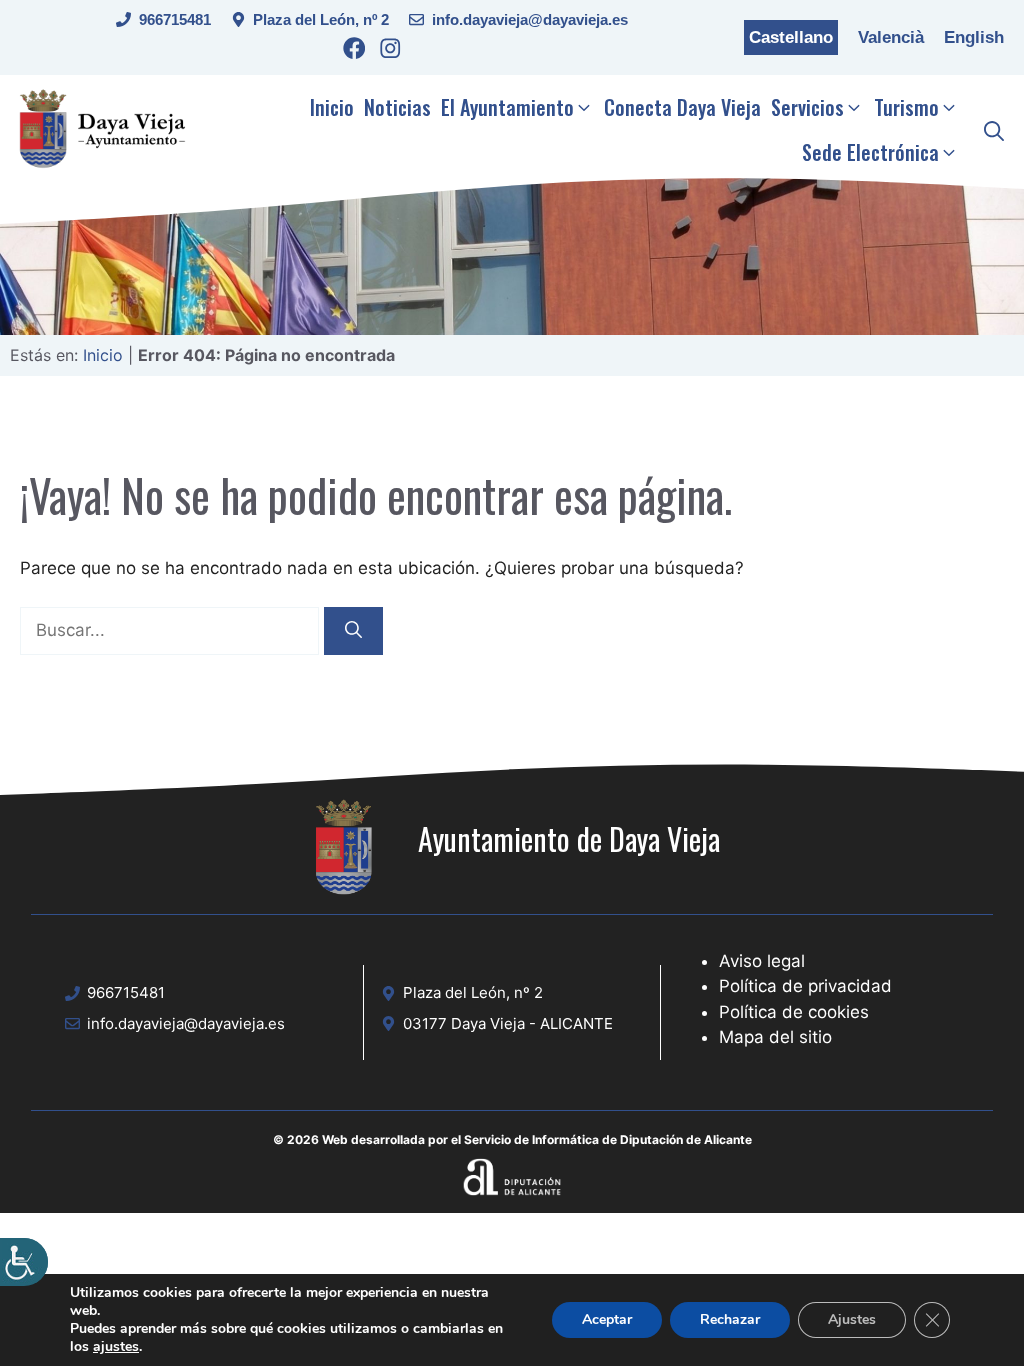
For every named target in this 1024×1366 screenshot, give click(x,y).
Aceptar (607, 1319)
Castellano (791, 37)
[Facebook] (354, 51)
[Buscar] (353, 631)
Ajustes (852, 1319)
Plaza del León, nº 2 (321, 19)
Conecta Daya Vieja (682, 107)
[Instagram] (390, 51)
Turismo (906, 107)
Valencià (891, 37)
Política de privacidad (805, 986)
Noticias (397, 107)
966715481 (175, 19)
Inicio (332, 107)
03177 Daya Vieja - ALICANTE (508, 1023)
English (974, 37)
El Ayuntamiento (507, 107)
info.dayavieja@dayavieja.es (530, 19)
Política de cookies (794, 1012)
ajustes (116, 1347)
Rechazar (730, 1319)
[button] (994, 130)
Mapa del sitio (775, 1037)
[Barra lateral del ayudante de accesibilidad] (24, 1262)
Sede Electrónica (870, 152)
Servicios (807, 107)
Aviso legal (762, 961)
